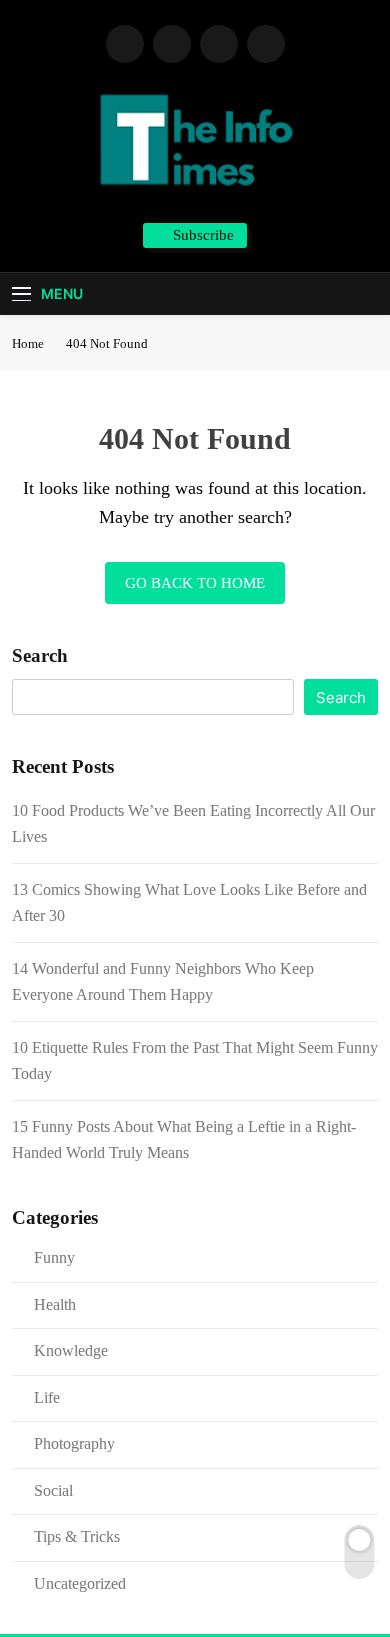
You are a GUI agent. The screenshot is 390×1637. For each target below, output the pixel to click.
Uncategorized (80, 1583)
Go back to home (195, 583)
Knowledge (71, 1350)
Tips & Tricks (77, 1536)
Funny (54, 1257)
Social (53, 1490)
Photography (74, 1443)
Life (47, 1397)
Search (40, 655)
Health (55, 1304)
